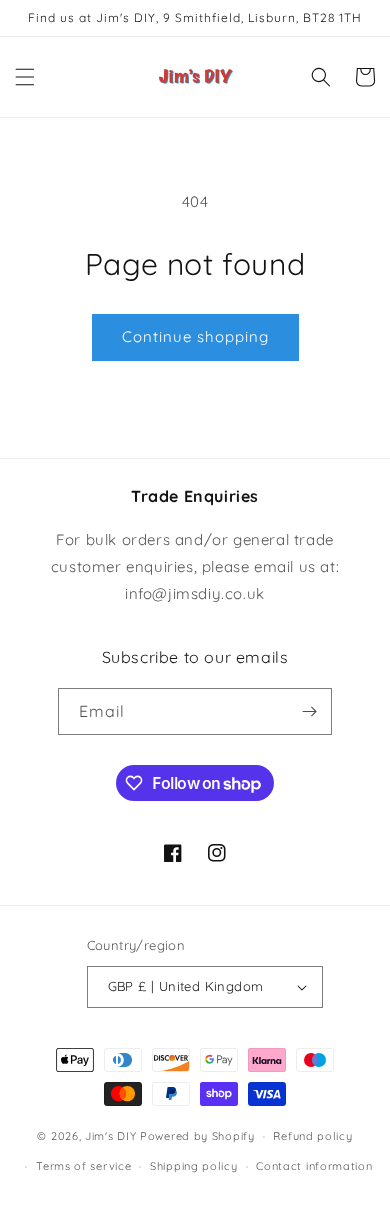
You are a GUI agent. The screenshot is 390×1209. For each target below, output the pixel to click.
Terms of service (83, 1166)
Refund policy (312, 1136)
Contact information (314, 1166)
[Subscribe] (309, 711)
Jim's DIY (110, 1136)
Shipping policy (194, 1166)
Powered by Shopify (197, 1136)
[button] (25, 77)
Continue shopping (195, 336)
